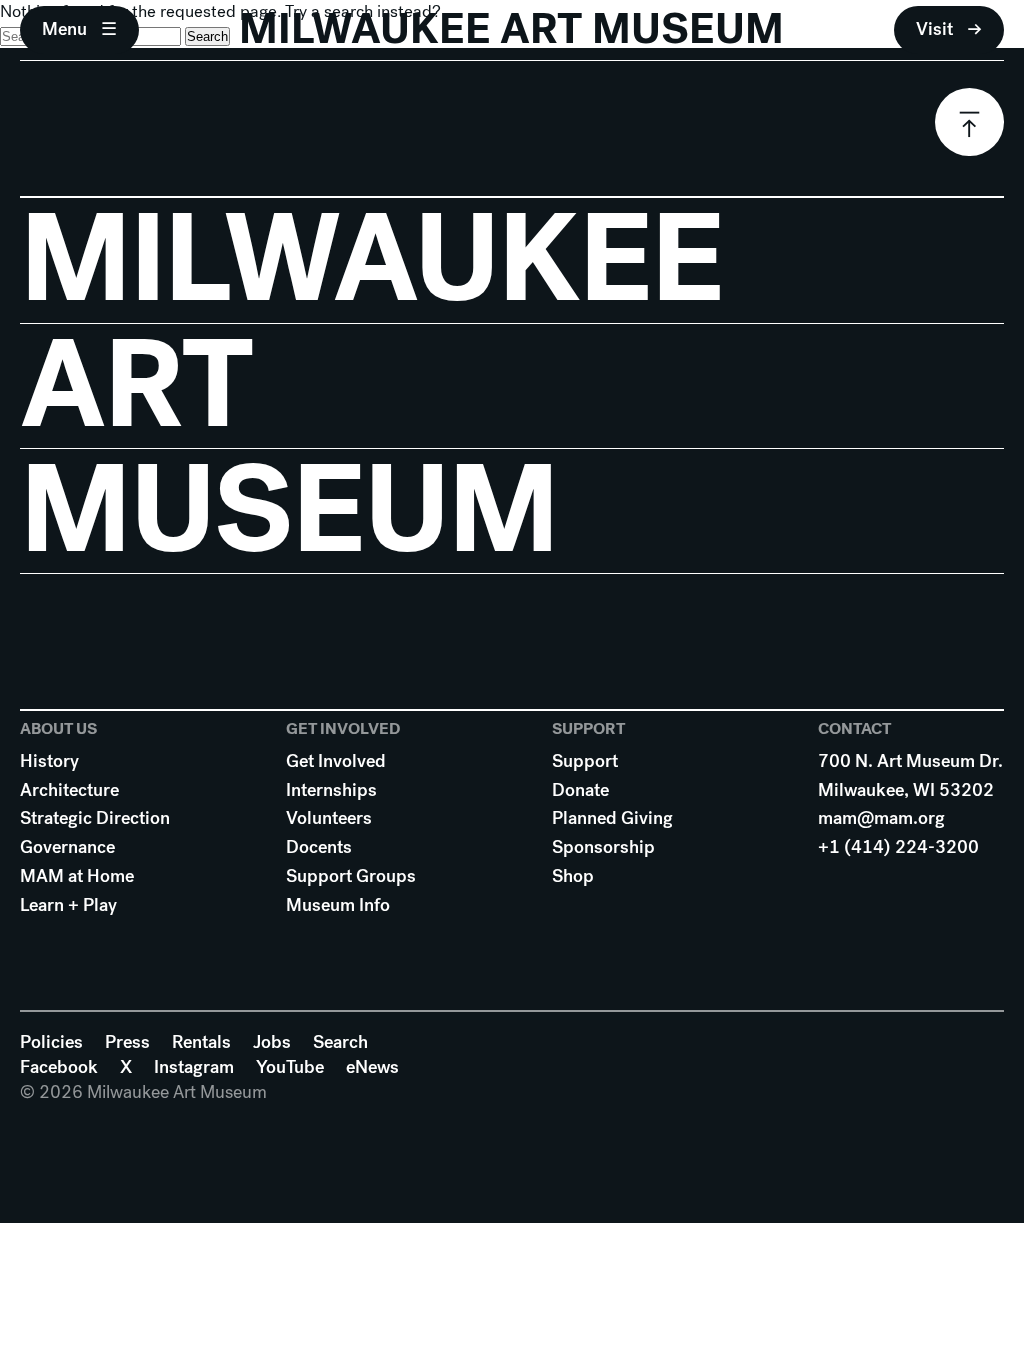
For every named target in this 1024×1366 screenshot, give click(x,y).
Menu (64, 29)
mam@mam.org (881, 818)
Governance (67, 847)
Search (340, 1042)
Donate (580, 790)
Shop (573, 876)
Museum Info (338, 905)
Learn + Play (68, 905)
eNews (372, 1067)
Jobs (272, 1042)
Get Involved (336, 761)
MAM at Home (77, 876)
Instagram (194, 1067)
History (49, 761)
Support (585, 761)
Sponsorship (603, 847)
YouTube (290, 1067)
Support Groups (351, 876)
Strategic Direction (95, 818)
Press (127, 1042)
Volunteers (329, 818)
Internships (331, 790)
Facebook (59, 1067)
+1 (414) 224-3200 (898, 847)
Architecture (69, 790)
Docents (319, 847)
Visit (934, 29)
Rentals (201, 1042)
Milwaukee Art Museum (511, 29)
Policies (51, 1042)
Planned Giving (612, 818)
